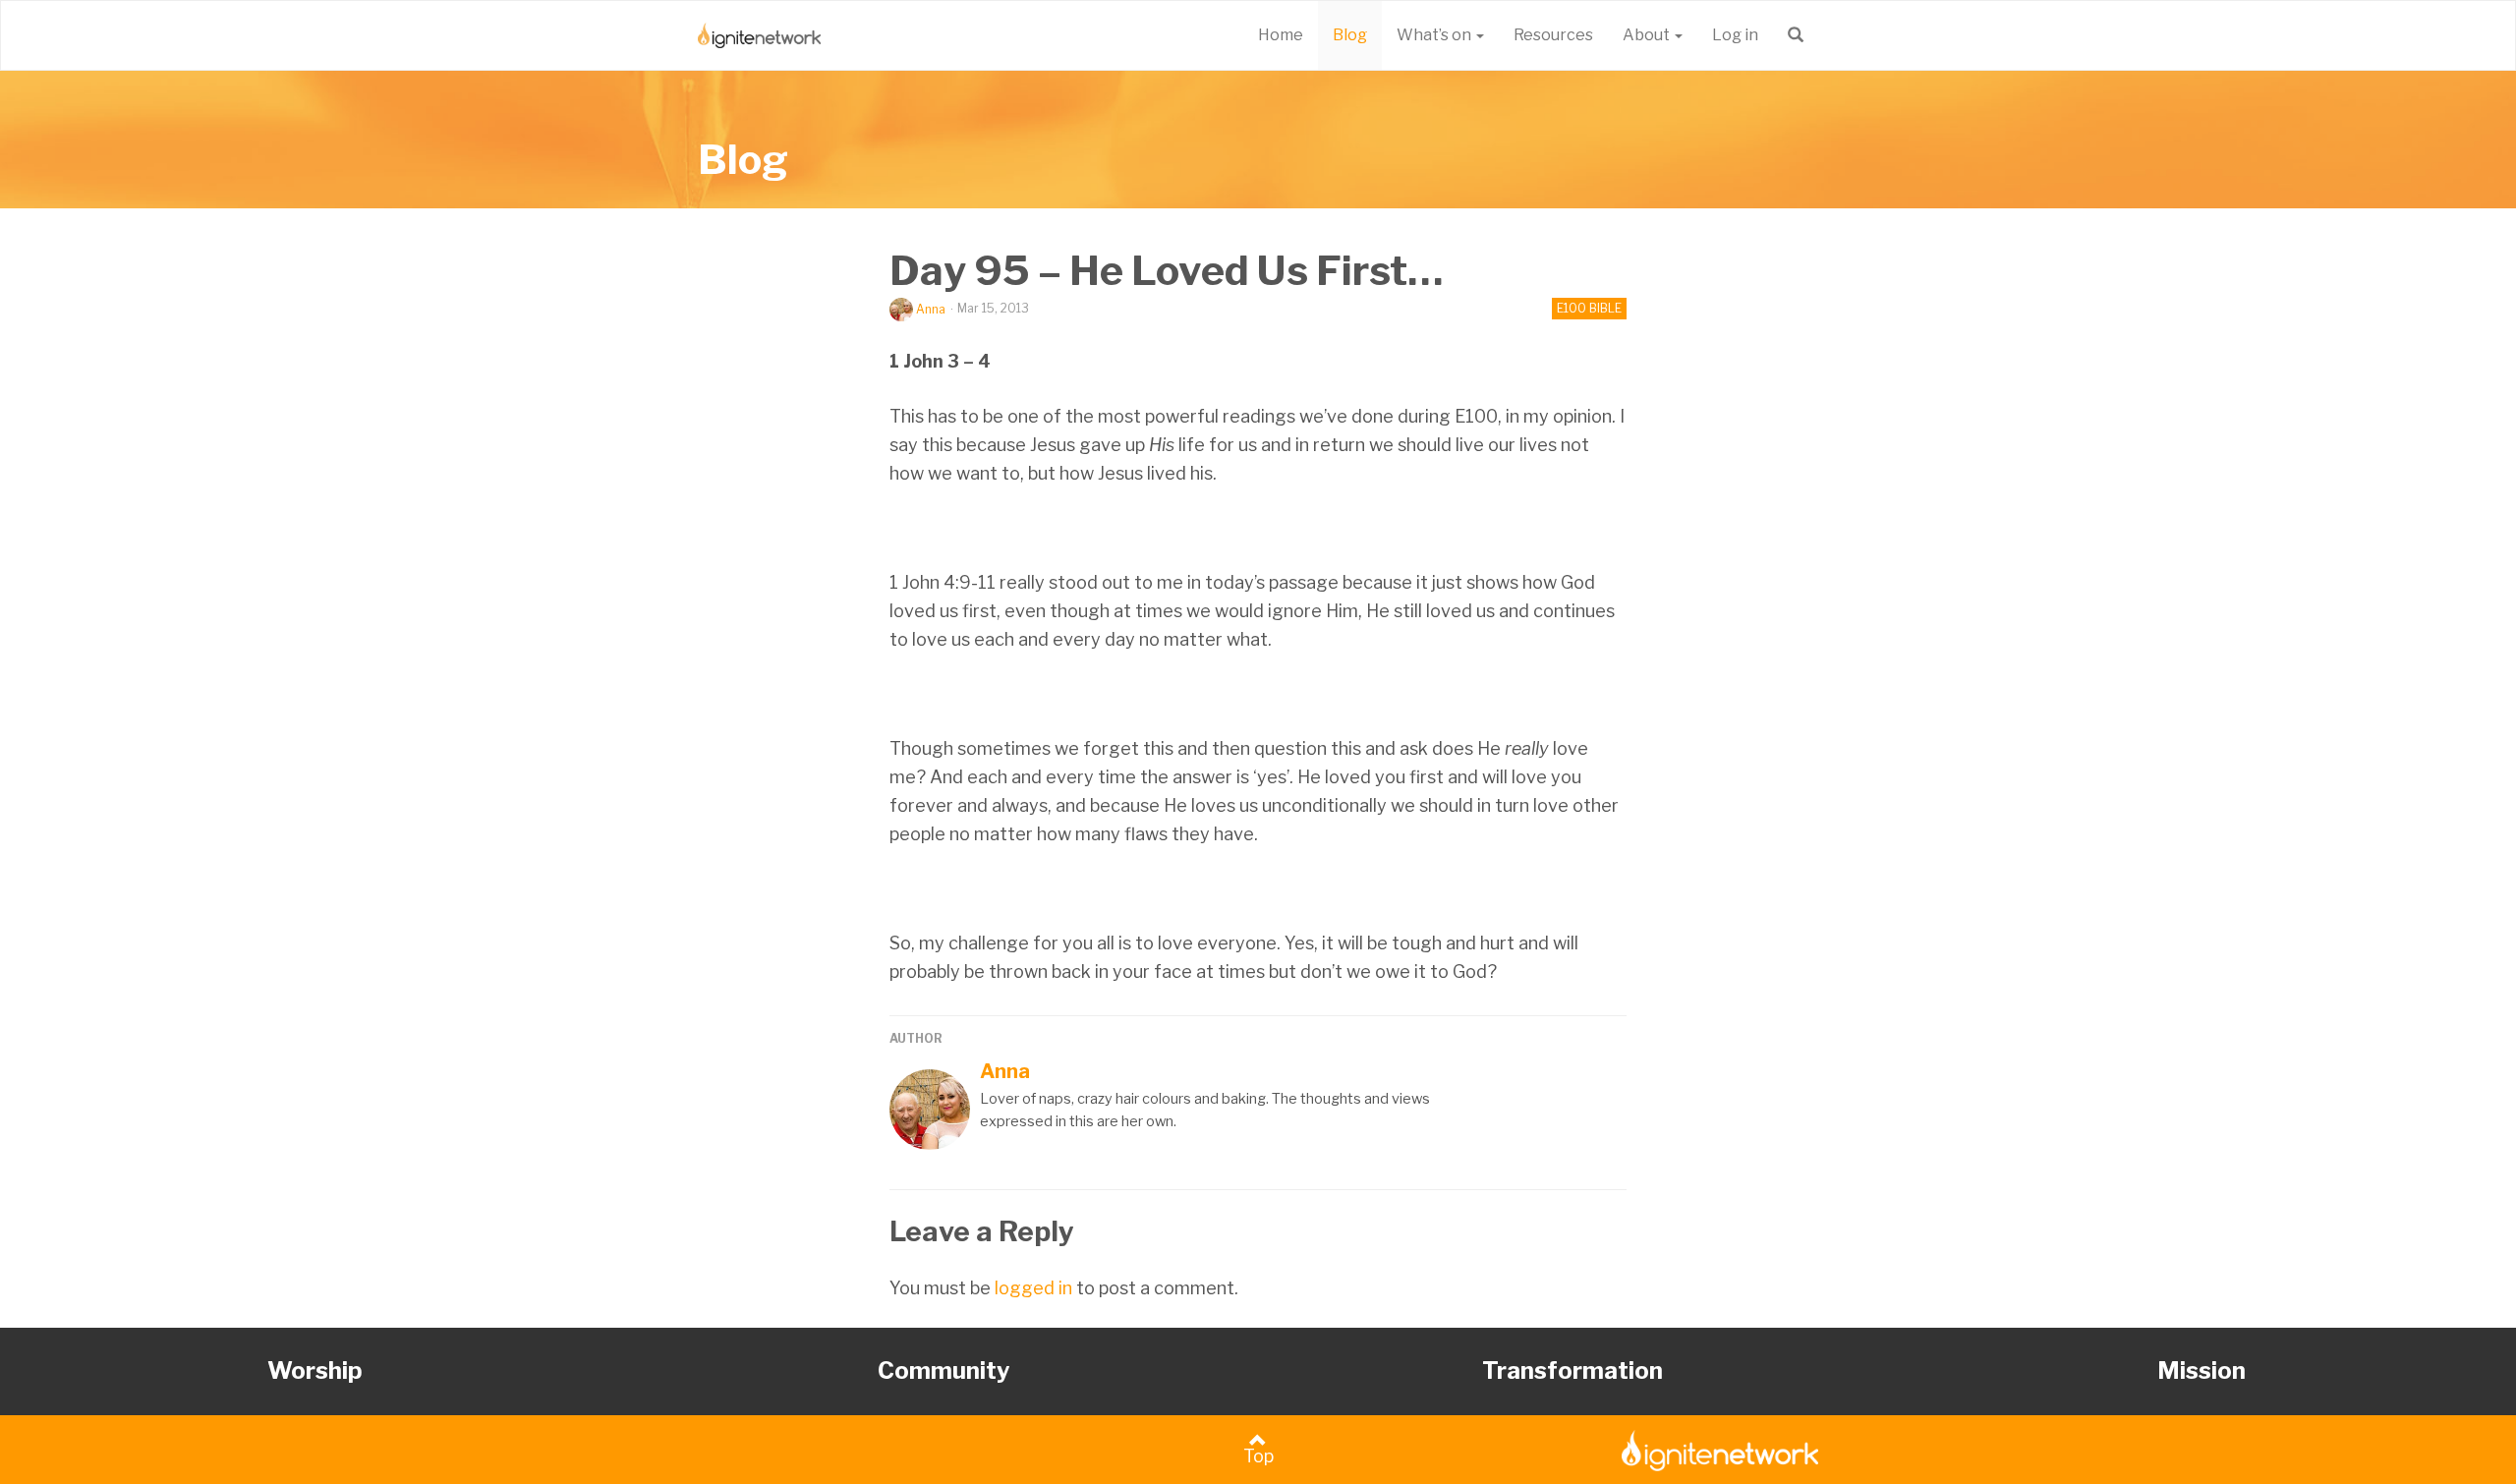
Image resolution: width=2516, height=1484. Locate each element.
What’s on (1435, 35)
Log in (1735, 35)
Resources (1553, 35)
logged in (1033, 1288)
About (1648, 35)
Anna (931, 309)
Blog (1350, 35)
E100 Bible (1589, 308)
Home (1281, 35)
